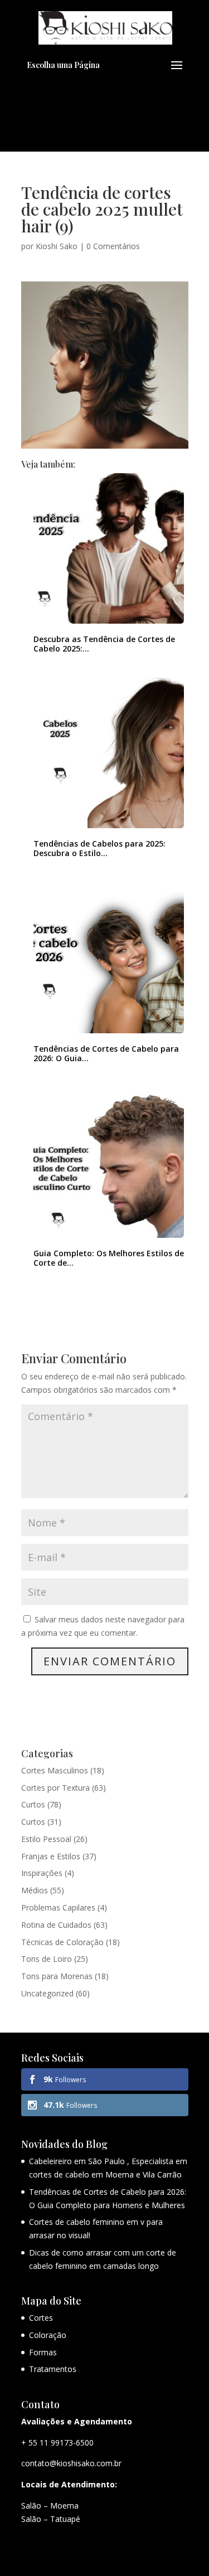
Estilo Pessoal (46, 1839)
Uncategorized (47, 1993)
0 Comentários (113, 246)
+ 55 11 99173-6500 (57, 2443)
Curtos (33, 1804)
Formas (43, 2352)
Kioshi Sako (57, 246)
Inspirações (42, 1873)
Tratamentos (53, 2369)
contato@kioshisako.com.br (71, 2463)
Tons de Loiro (47, 1959)
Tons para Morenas (57, 1976)
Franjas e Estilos (51, 1856)
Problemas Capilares (58, 1907)
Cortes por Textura (55, 1788)
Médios (35, 1890)
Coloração (48, 2335)
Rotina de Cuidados (56, 1925)
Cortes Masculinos (55, 1770)
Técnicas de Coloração (62, 1942)
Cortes (41, 2318)
